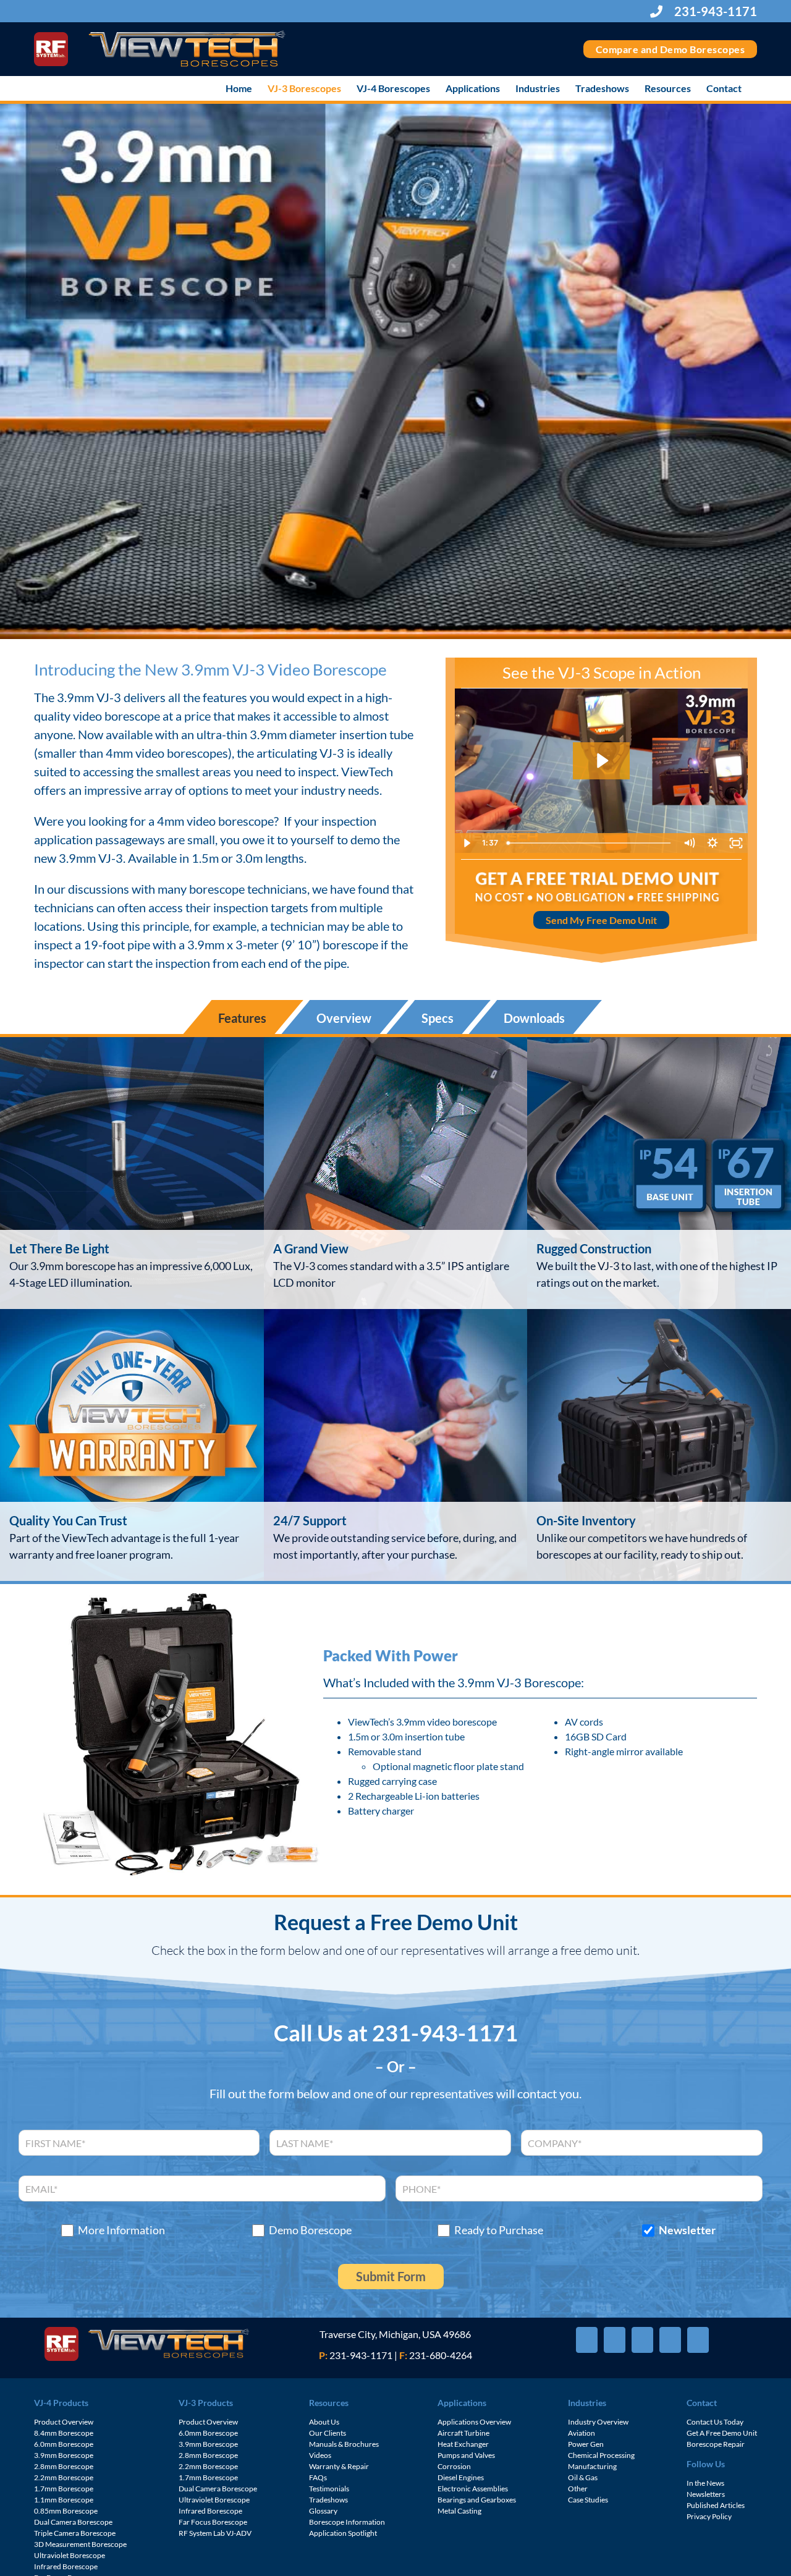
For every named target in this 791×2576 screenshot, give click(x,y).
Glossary (323, 2511)
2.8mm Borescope (64, 2466)
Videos (320, 2455)
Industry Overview (598, 2422)
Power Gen (586, 2444)
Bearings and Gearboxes (477, 2500)
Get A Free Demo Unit (722, 2433)
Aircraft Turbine (463, 2433)
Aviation (582, 2433)
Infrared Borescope (66, 2566)
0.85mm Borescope (66, 2511)
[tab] (243, 1017)
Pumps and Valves (466, 2455)
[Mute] (689, 843)
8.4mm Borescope (64, 2433)
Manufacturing (592, 2466)
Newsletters (706, 2494)
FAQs (318, 2477)
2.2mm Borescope (64, 2477)
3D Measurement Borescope (80, 2544)
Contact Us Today (715, 2422)
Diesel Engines (461, 2477)
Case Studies (588, 2500)
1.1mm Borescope (64, 2500)
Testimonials (329, 2489)
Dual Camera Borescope (73, 2522)
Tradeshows (328, 2500)
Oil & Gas (583, 2477)
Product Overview (64, 2422)
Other (578, 2489)
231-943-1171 (714, 11)
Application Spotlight (343, 2533)
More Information (121, 2230)
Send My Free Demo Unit (601, 920)
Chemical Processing (601, 2455)
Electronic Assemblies (473, 2489)
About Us (324, 2422)
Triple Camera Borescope (75, 2533)
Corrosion (454, 2466)
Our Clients (328, 2433)
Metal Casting (459, 2511)
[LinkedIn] (698, 2340)
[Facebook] (587, 2340)
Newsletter (687, 2230)
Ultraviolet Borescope (70, 2555)
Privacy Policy (709, 2516)
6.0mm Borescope (64, 2444)
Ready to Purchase (499, 2230)
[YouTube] (642, 2340)
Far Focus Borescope (213, 2522)
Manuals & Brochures (344, 2444)
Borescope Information (347, 2522)
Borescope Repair (716, 2444)
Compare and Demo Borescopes (670, 49)
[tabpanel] (395, 1309)
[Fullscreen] (736, 843)
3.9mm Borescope (64, 2455)
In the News (705, 2483)
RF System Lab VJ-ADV (215, 2533)
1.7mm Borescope (64, 2489)
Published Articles (716, 2505)
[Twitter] (615, 2340)
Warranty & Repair (339, 2466)
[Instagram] (670, 2340)
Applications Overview (474, 2422)
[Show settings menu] (713, 843)
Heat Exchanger (463, 2444)
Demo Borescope (310, 2230)
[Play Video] (467, 843)
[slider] (590, 843)
